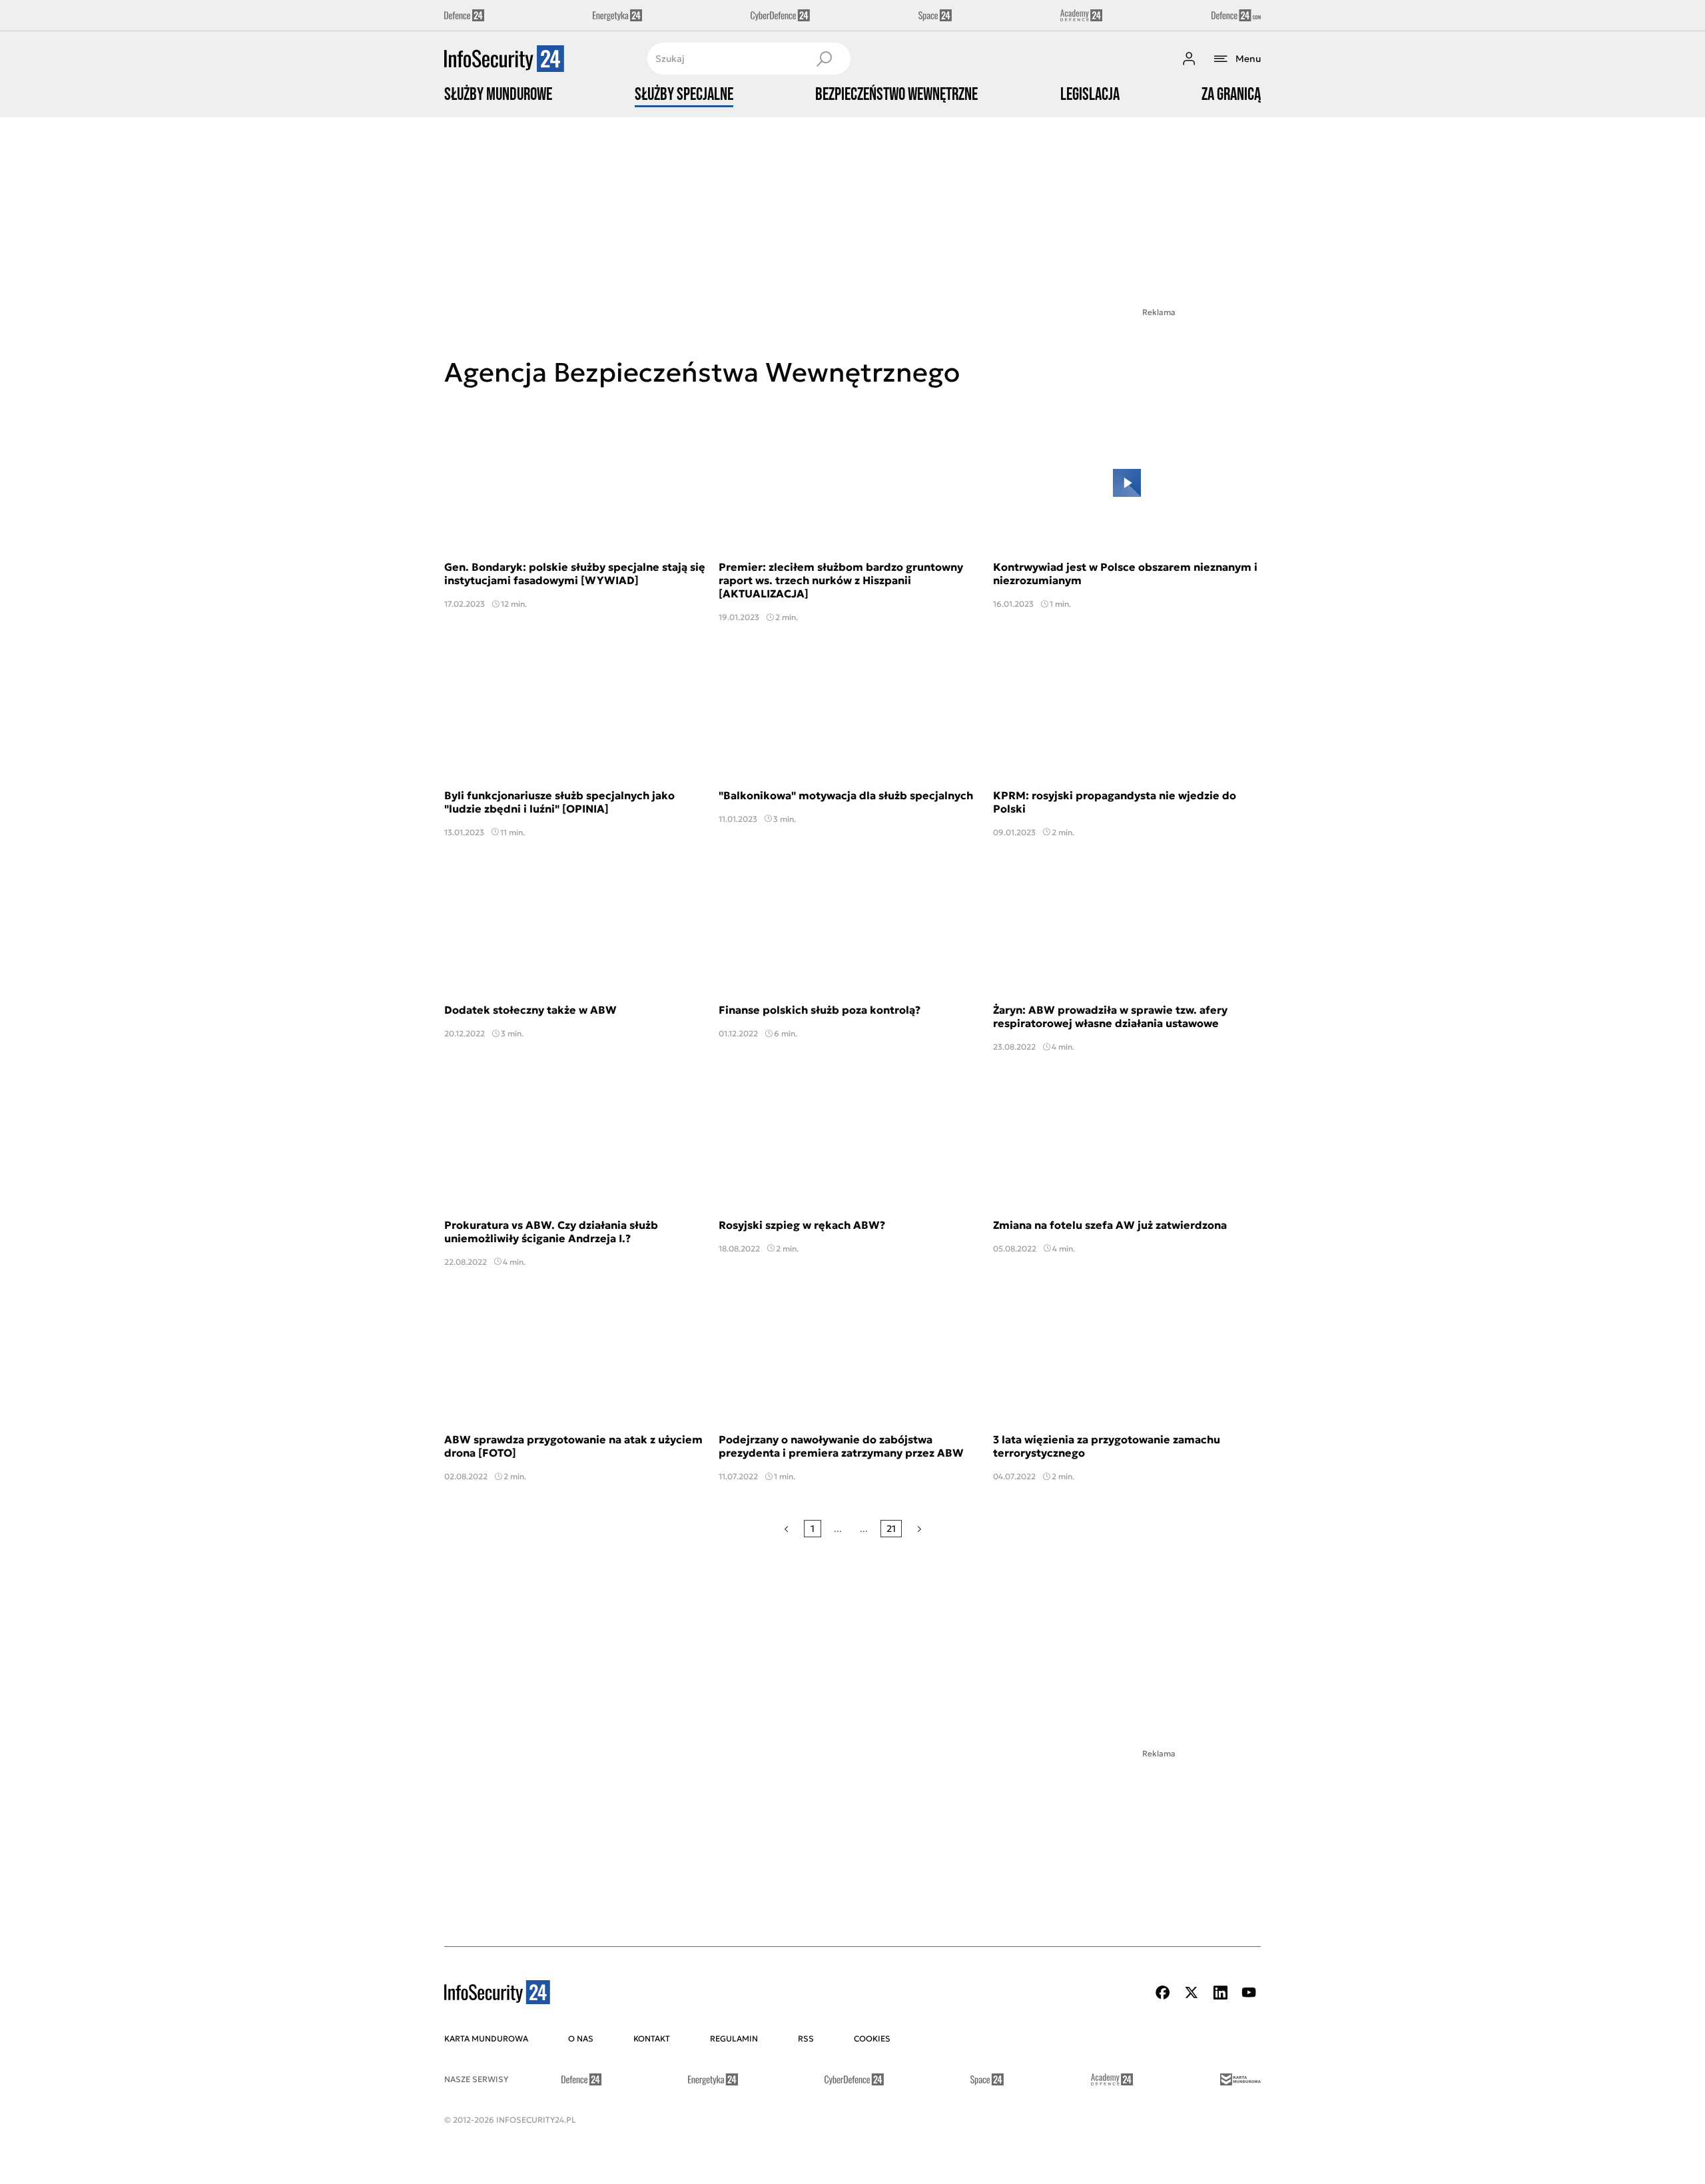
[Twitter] (1192, 1993)
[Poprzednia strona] (786, 1529)
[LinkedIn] (1220, 1993)
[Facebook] (1163, 1993)
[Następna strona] (919, 1529)
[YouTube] (1249, 1993)
